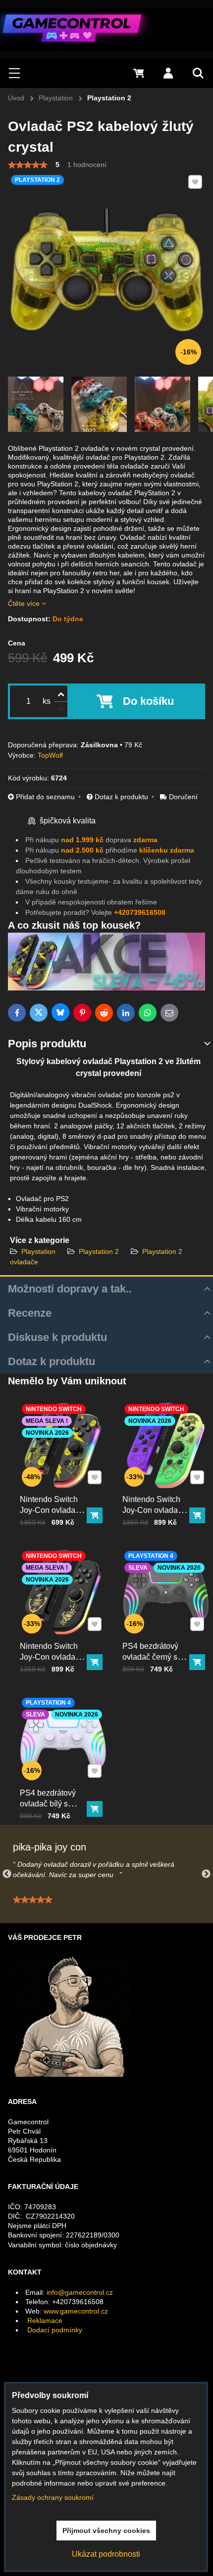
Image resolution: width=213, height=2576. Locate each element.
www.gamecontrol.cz (76, 2311)
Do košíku (148, 701)
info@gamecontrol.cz (80, 2292)
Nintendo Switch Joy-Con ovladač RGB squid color (152, 1510)
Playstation (39, 1251)
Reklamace (45, 2320)
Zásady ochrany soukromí (53, 2497)
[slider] (28, 165)
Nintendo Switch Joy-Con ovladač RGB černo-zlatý (50, 1657)
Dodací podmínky (55, 2330)
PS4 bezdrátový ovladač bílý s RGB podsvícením (52, 1804)
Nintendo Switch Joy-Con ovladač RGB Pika (50, 1510)
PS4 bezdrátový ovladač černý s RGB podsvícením (154, 1657)
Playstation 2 (99, 1251)
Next (206, 1874)
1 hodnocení (87, 165)
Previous (7, 1874)
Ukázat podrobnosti (106, 2554)
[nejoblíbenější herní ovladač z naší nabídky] (106, 988)
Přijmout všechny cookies (106, 2531)
